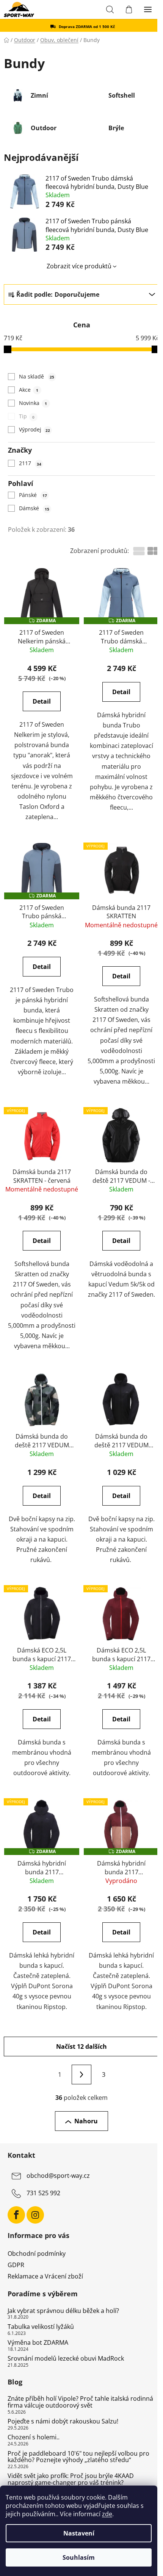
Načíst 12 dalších (81, 2046)
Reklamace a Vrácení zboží (45, 2276)
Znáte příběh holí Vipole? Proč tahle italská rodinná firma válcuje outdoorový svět (80, 2402)
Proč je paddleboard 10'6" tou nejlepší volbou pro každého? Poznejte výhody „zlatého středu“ (78, 2457)
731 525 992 (43, 2193)
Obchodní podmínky (37, 2254)
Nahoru (86, 2121)
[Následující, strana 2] (81, 2075)
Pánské (33, 495)
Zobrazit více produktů (79, 266)
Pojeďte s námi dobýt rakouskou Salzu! (63, 2422)
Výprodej (34, 429)
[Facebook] (16, 2215)
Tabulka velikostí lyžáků (41, 2327)
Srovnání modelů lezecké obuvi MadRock (66, 2359)
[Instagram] (35, 2215)
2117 (30, 463)
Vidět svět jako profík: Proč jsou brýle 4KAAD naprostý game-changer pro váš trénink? (71, 2479)
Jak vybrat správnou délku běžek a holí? (63, 2311)
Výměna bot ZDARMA (38, 2343)
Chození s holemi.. (34, 2437)
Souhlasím (79, 2557)
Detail (42, 701)
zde (107, 2514)
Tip (27, 416)
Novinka (33, 403)
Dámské (34, 508)
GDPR (16, 2265)
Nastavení (79, 2533)
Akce (28, 390)
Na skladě (36, 376)
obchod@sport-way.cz (58, 2176)
